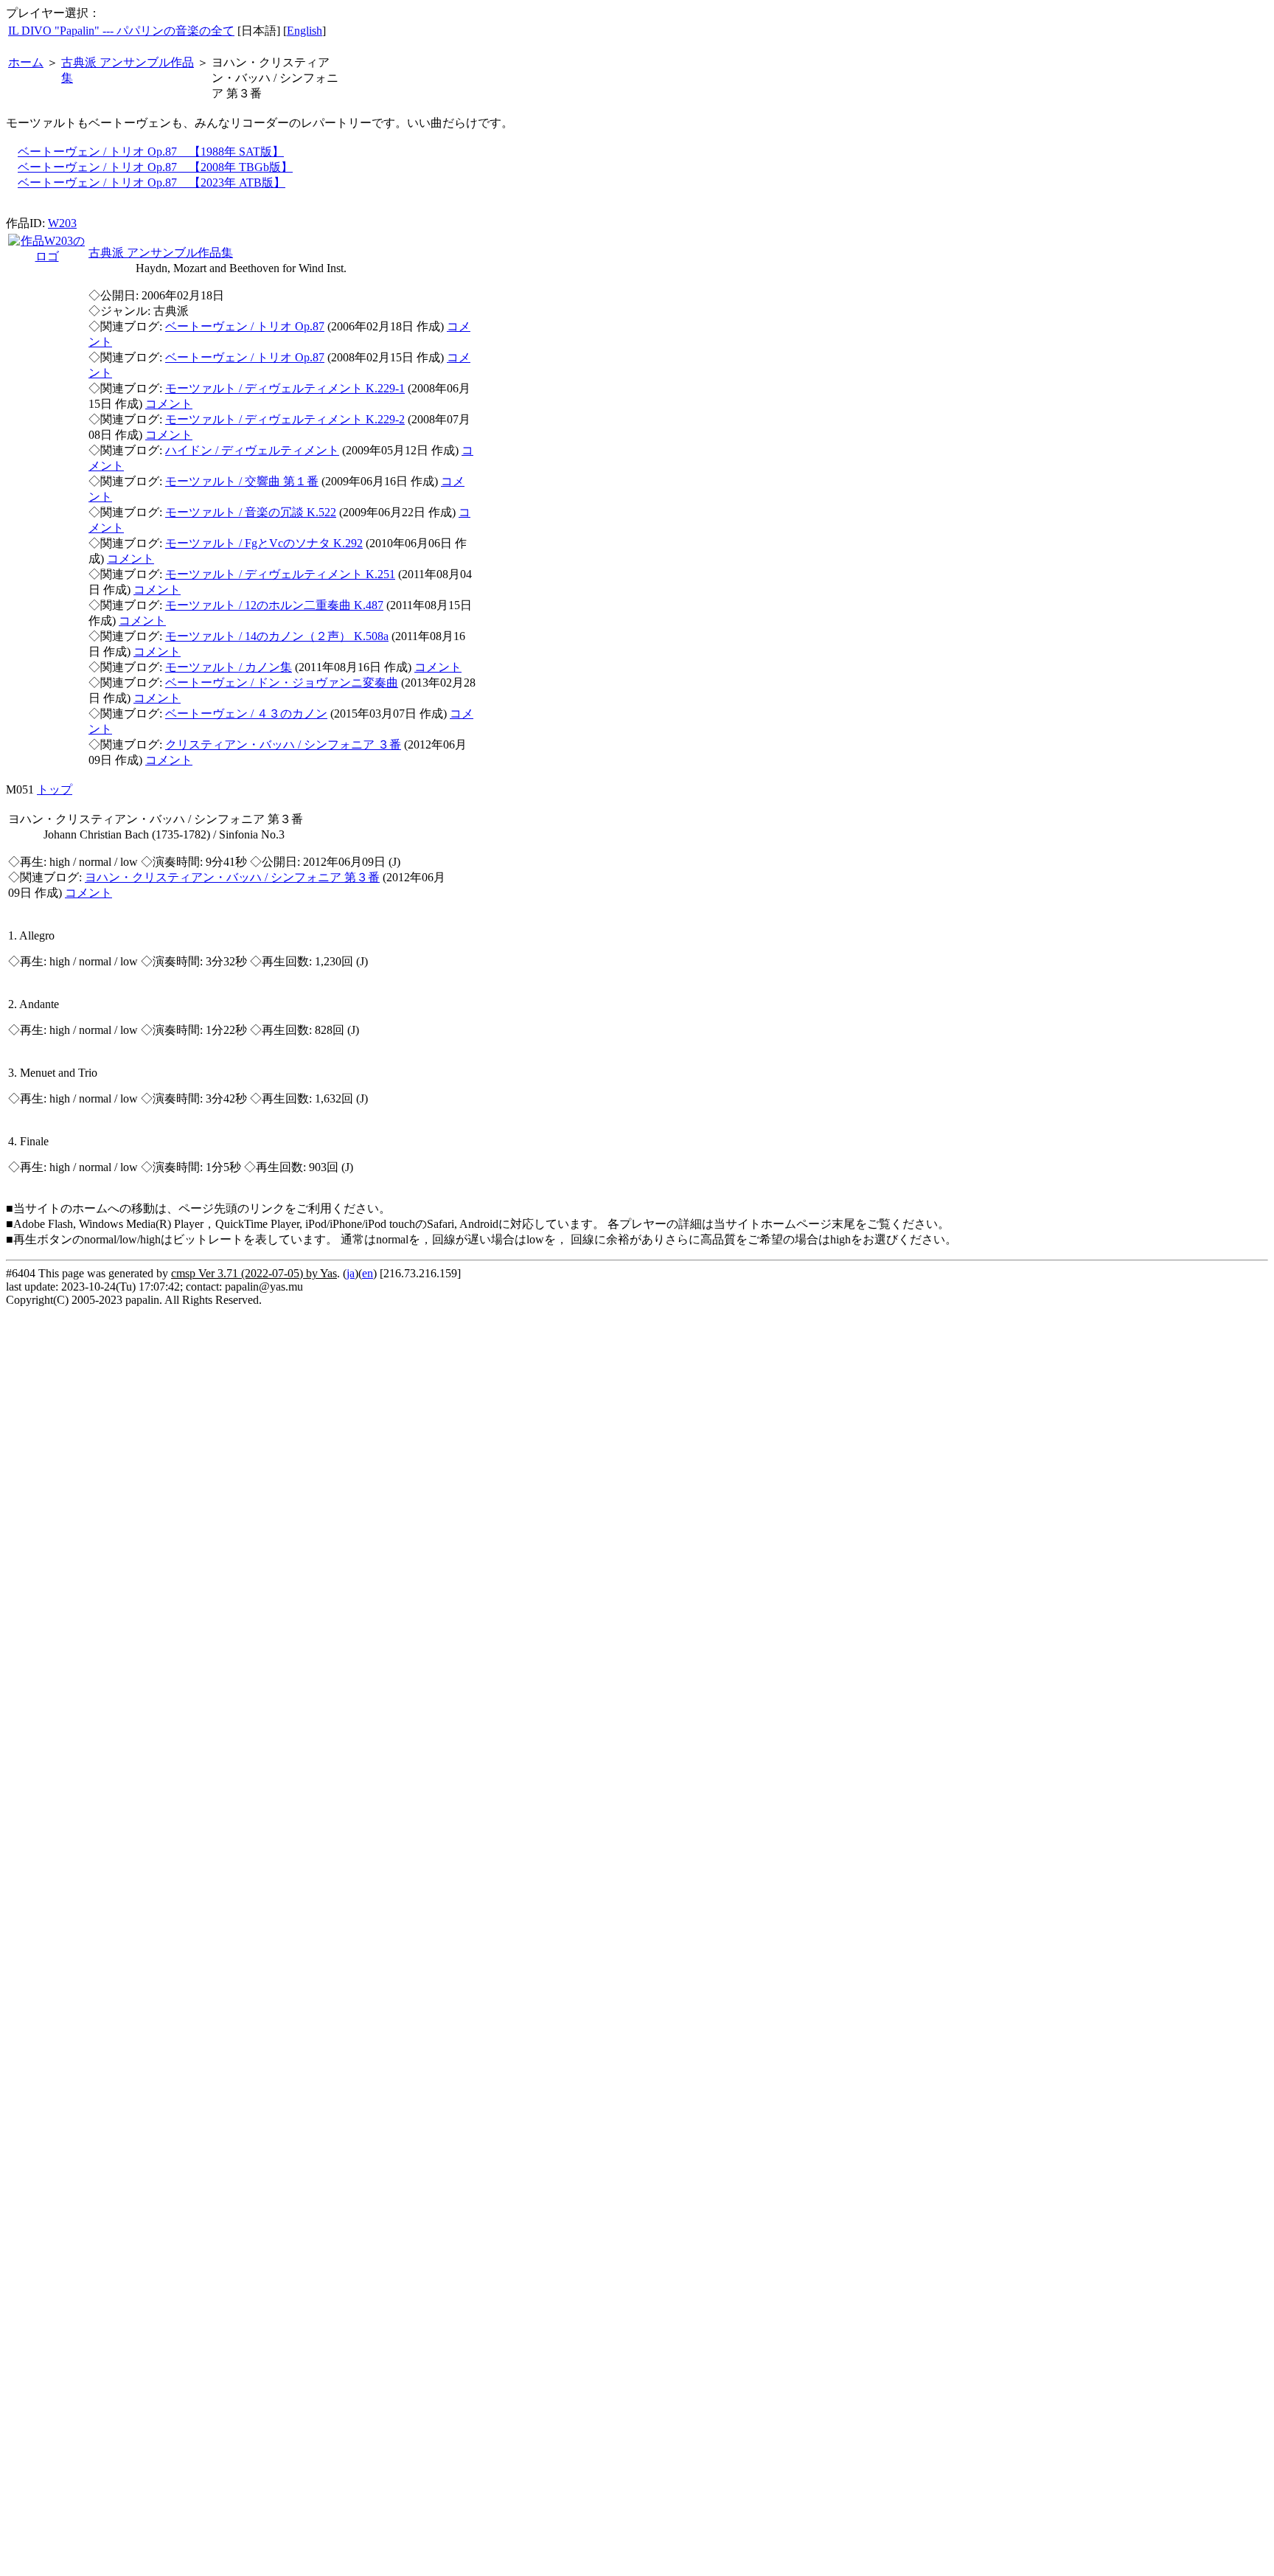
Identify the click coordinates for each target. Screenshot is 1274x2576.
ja (351, 1273)
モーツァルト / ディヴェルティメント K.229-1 (285, 388)
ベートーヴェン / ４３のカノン (246, 714)
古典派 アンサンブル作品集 (161, 253)
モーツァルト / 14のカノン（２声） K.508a (277, 636)
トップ (55, 789)
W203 (62, 223)
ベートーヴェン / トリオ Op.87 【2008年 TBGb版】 (155, 167)
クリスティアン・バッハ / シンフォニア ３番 (283, 744)
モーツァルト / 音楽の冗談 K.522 (251, 512)
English (304, 31)
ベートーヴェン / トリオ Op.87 (245, 326)
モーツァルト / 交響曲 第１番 (242, 481)
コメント (169, 404)
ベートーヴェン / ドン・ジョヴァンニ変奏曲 (282, 683)
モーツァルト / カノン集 (229, 667)
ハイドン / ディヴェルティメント (252, 450)
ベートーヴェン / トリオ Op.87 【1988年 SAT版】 (151, 152)
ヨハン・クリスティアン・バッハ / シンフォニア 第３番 (232, 877)
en (368, 1273)
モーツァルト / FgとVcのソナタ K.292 (264, 543)
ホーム (26, 62)
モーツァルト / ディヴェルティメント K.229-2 (285, 419)
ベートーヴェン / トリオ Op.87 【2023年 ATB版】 (152, 183)
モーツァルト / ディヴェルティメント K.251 (280, 574)
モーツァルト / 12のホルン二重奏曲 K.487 (274, 605)
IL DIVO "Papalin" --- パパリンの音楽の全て (121, 31)
